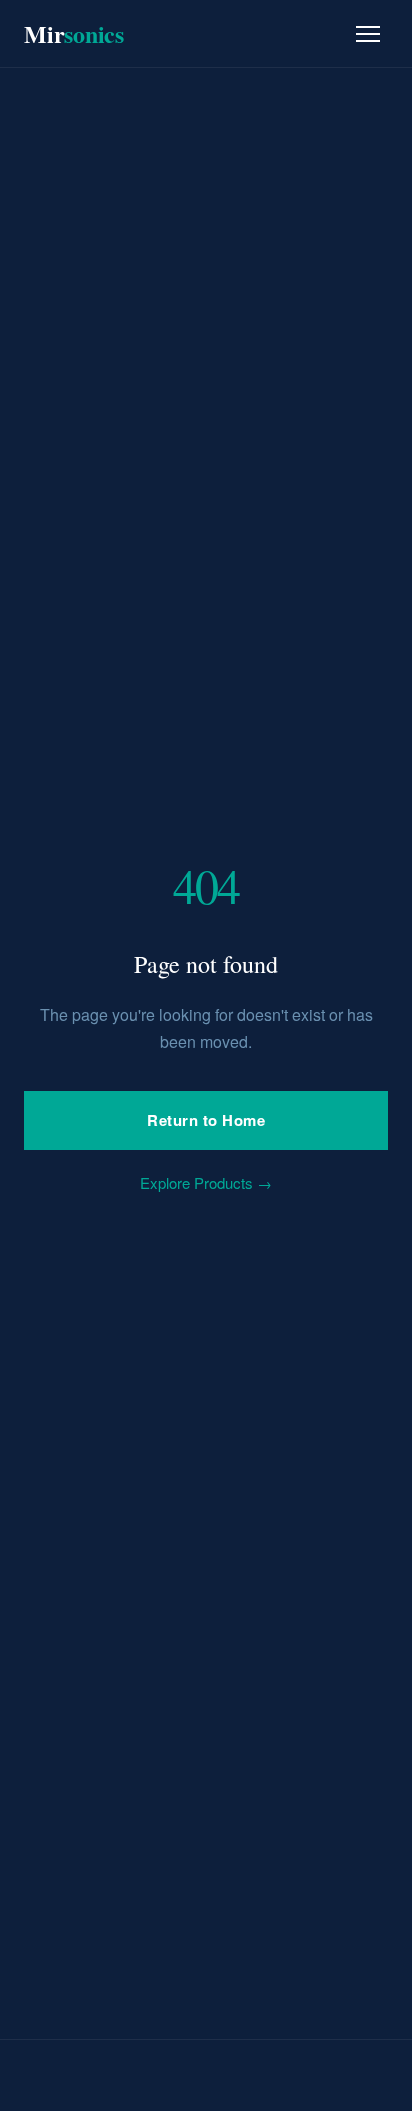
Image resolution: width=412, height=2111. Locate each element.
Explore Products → (206, 1182)
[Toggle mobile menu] (368, 34)
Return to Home (206, 1120)
